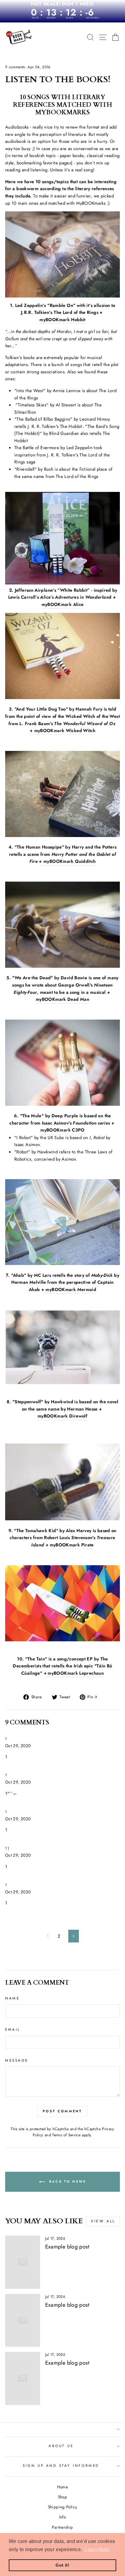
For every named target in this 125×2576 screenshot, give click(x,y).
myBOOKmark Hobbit (62, 320)
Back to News (67, 2181)
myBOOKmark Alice (63, 604)
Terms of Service (66, 2135)
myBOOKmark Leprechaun (76, 1673)
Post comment (62, 2111)
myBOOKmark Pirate (72, 1545)
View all (103, 2221)
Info (62, 2517)
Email (13, 2029)
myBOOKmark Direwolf (62, 1416)
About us (61, 2446)
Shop (62, 2497)
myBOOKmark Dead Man (62, 999)
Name (12, 1998)
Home (62, 2487)
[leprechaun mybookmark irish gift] (47, 1674)
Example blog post (67, 2247)
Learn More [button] (97, 2549)
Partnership (62, 2527)
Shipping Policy (63, 2507)
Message (17, 2060)
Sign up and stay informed (61, 2465)
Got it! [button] (62, 2565)
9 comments (16, 67)
